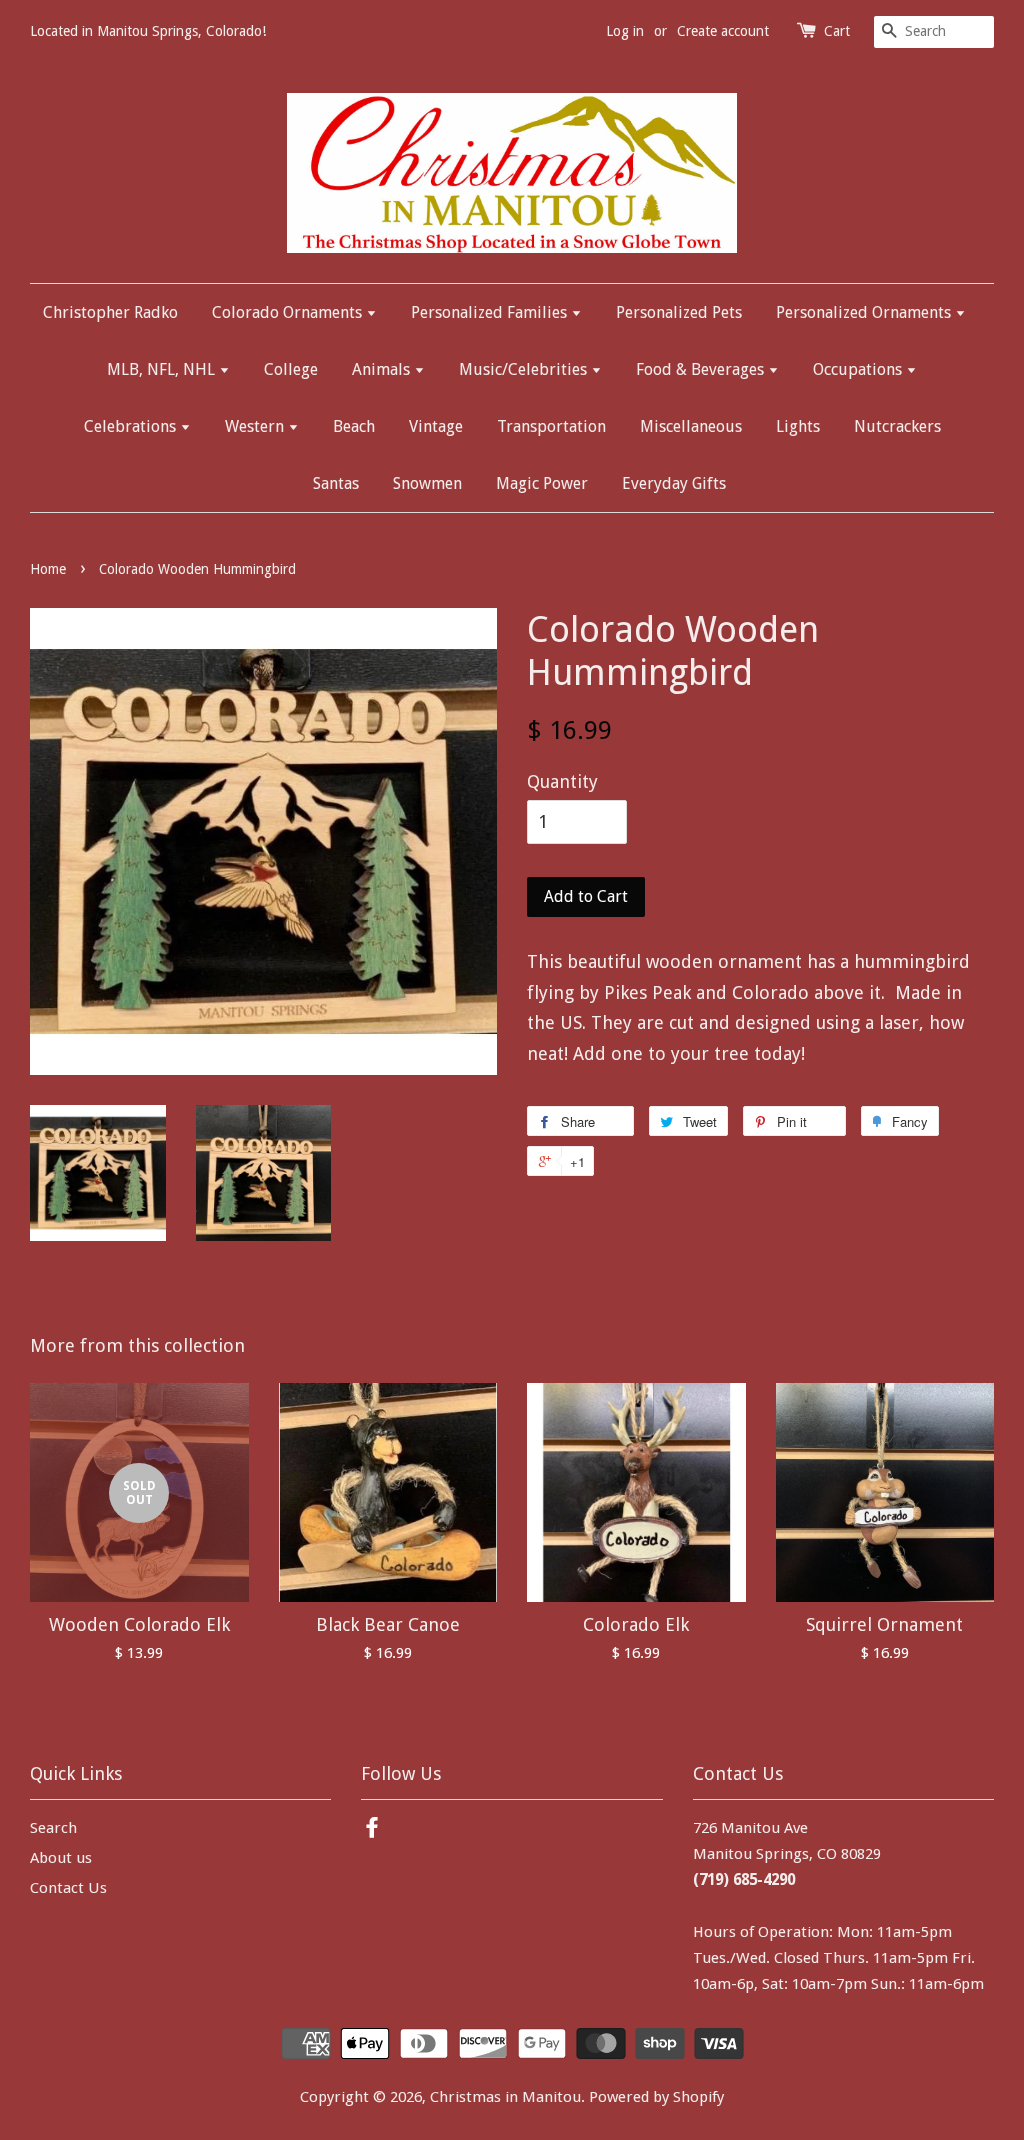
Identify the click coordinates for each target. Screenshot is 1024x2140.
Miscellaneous (691, 426)
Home (48, 569)
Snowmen (427, 483)
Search (53, 1828)
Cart (837, 31)
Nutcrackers (897, 426)
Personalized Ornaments (865, 312)
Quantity (562, 781)
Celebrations (132, 426)
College (291, 369)
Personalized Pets (679, 312)
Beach (354, 426)
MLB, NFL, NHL (163, 369)
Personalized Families (491, 312)
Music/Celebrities (525, 369)
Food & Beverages (702, 369)
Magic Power (542, 483)
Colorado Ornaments (289, 312)
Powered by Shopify (656, 2097)
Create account (723, 31)
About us (61, 1858)
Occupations (859, 369)
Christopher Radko (110, 312)
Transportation (551, 426)
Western (256, 426)
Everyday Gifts (674, 483)
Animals (383, 369)
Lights (798, 426)
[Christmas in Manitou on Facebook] (372, 1831)
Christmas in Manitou (505, 2097)
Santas (336, 483)
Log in (625, 31)
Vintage (436, 426)
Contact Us (68, 1888)
